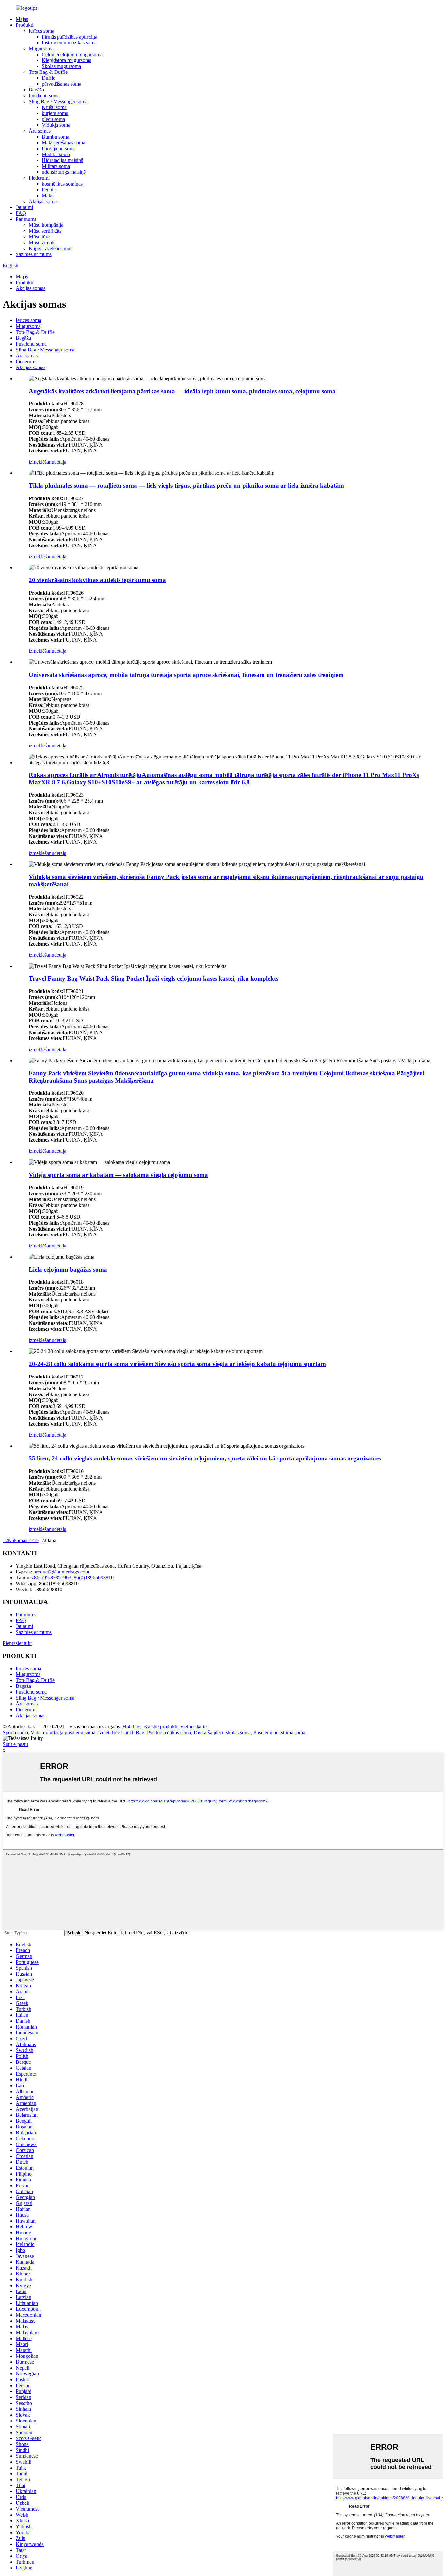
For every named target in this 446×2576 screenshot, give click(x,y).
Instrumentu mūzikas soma (69, 43)
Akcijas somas (44, 201)
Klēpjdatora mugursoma (67, 60)
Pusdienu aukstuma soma (279, 1732)
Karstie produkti (161, 1727)
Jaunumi (24, 207)
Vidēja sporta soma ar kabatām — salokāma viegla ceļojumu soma (118, 1175)
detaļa (60, 462)
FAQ (21, 213)
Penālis (49, 190)
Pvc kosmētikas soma (169, 1732)
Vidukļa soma (56, 125)
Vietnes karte (193, 1727)
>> (36, 1540)
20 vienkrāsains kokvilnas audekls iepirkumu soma (97, 580)
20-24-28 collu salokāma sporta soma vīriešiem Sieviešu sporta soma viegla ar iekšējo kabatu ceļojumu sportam (177, 1364)
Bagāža (36, 90)
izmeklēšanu (41, 462)
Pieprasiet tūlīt (17, 1643)
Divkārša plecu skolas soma (222, 1732)
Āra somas (40, 131)
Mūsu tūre (39, 237)
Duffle (48, 78)
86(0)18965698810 (94, 1578)
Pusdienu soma (44, 96)
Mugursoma (41, 49)
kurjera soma (55, 113)
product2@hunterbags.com (61, 1572)
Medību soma (56, 154)
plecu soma (53, 119)
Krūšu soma (54, 107)
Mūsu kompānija (46, 225)
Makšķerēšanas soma (64, 143)
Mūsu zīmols (42, 243)
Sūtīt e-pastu (15, 1744)
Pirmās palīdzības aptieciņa (70, 37)
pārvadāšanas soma (62, 84)
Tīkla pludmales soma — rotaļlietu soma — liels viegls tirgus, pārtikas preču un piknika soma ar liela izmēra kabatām (186, 486)
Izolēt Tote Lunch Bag (121, 1732)
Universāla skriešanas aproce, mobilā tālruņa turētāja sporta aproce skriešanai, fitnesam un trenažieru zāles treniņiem (186, 675)
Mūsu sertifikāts (45, 231)
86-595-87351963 (53, 1578)
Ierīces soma (41, 31)
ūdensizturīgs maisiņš (64, 172)
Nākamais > (20, 1540)
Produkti (24, 25)
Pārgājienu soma (59, 148)
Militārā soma (56, 166)
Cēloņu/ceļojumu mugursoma (72, 54)
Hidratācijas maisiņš (62, 160)
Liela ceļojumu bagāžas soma (68, 1270)
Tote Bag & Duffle (48, 72)
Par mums (26, 219)
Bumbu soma (56, 137)
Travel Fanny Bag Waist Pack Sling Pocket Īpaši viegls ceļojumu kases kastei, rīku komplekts (153, 978)
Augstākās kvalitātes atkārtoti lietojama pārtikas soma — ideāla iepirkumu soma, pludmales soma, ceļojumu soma (182, 391)
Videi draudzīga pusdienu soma (63, 1732)
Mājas (22, 19)
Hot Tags (132, 1727)
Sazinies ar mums (34, 254)
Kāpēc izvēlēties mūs (50, 248)
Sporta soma (15, 1732)
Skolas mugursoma (61, 66)
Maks (48, 196)
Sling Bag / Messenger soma (58, 101)
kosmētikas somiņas (62, 184)
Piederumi (39, 178)
